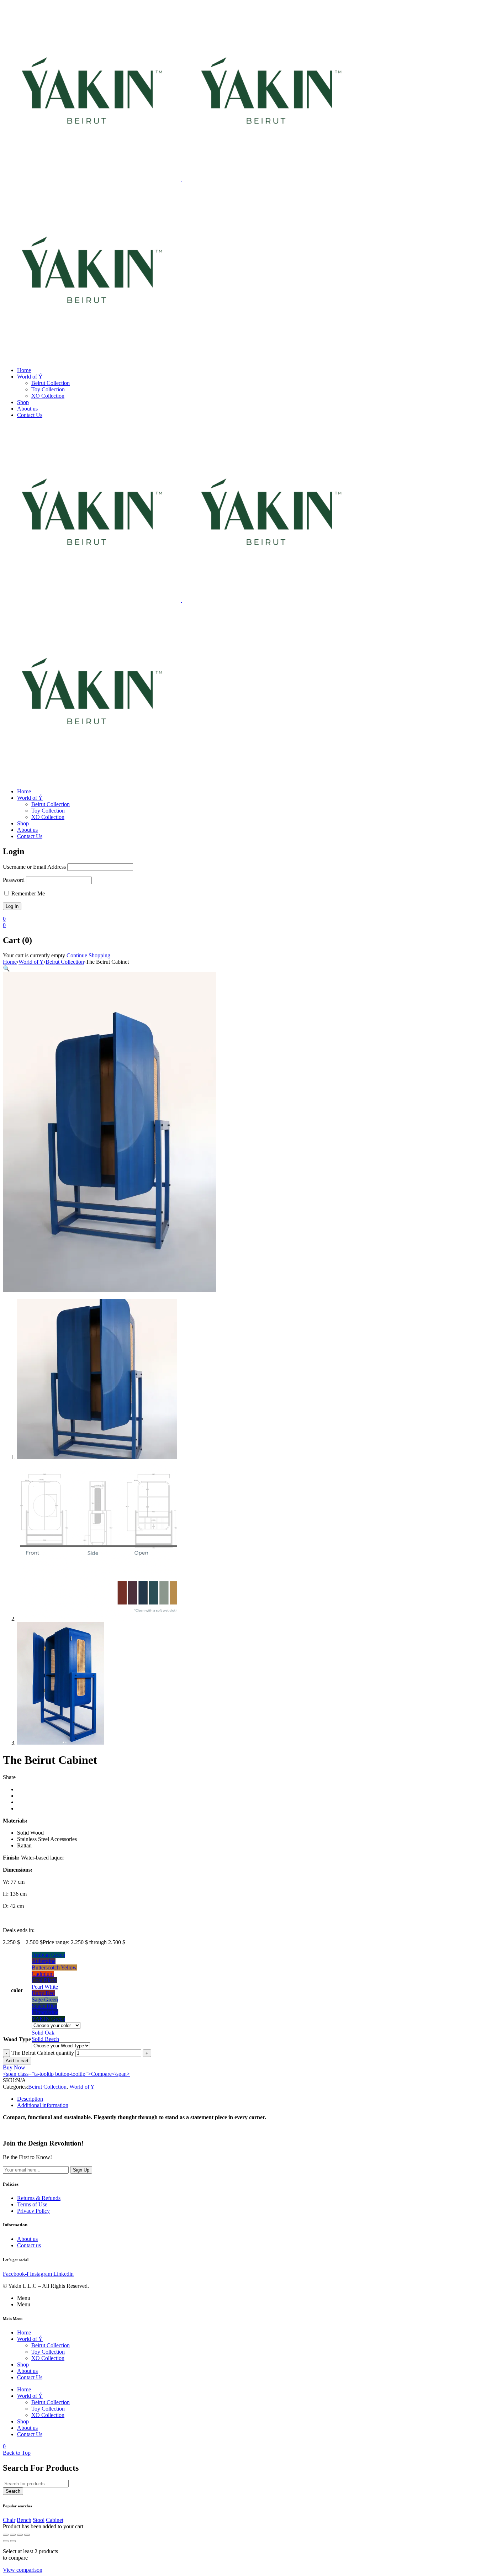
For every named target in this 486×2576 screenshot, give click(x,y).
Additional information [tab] (43, 2105)
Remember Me (27, 893)
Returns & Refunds (39, 2198)
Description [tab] (30, 2099)
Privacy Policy (33, 2211)
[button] (6, 969)
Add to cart (17, 2061)
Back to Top (17, 2453)
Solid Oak (43, 2033)
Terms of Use (32, 2204)
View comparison (23, 2570)
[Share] (20, 2535)
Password (14, 880)
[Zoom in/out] (6, 2535)
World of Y (31, 962)
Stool (39, 2520)
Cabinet (55, 2520)
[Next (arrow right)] (13, 2541)
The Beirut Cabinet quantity (43, 2053)
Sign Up (81, 2170)
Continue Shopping (88, 955)
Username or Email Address (34, 867)
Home (10, 962)
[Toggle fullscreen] (13, 2535)
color (17, 1990)
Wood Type (17, 2039)
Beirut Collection (65, 962)
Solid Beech (45, 2039)
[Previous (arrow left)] (6, 2541)
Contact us (29, 2245)
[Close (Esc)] (27, 2535)
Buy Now (14, 2067)
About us (27, 2239)
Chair (9, 2520)
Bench (24, 2520)
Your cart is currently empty (34, 955)
